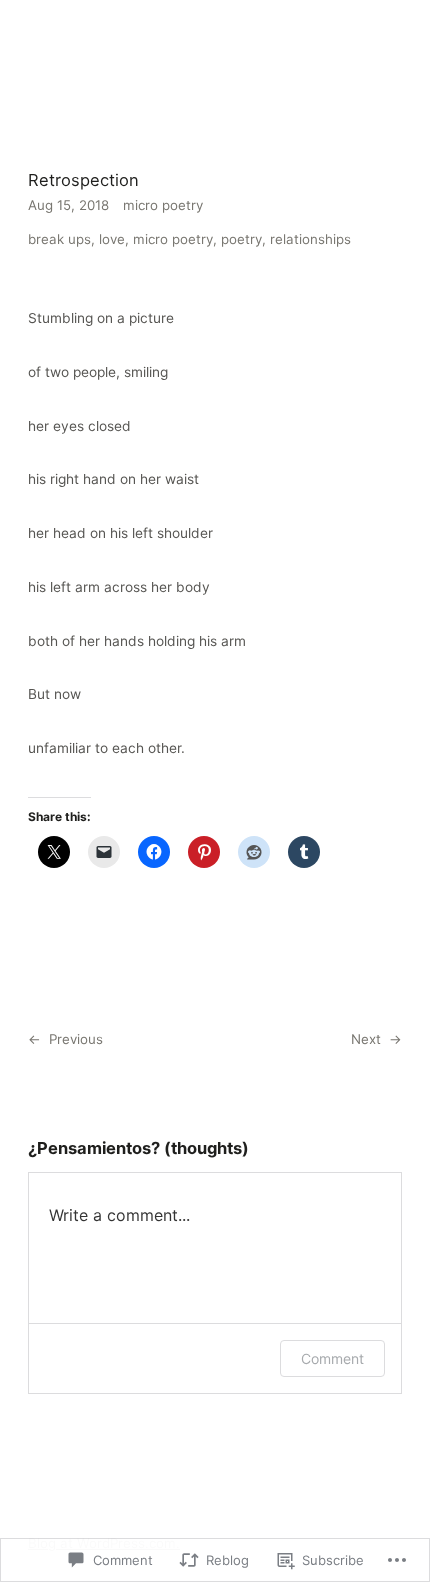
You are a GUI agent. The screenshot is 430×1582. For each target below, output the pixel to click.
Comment (332, 1358)
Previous (76, 1039)
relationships (310, 239)
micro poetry (163, 205)
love (112, 239)
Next (366, 1039)
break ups (59, 239)
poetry (241, 239)
